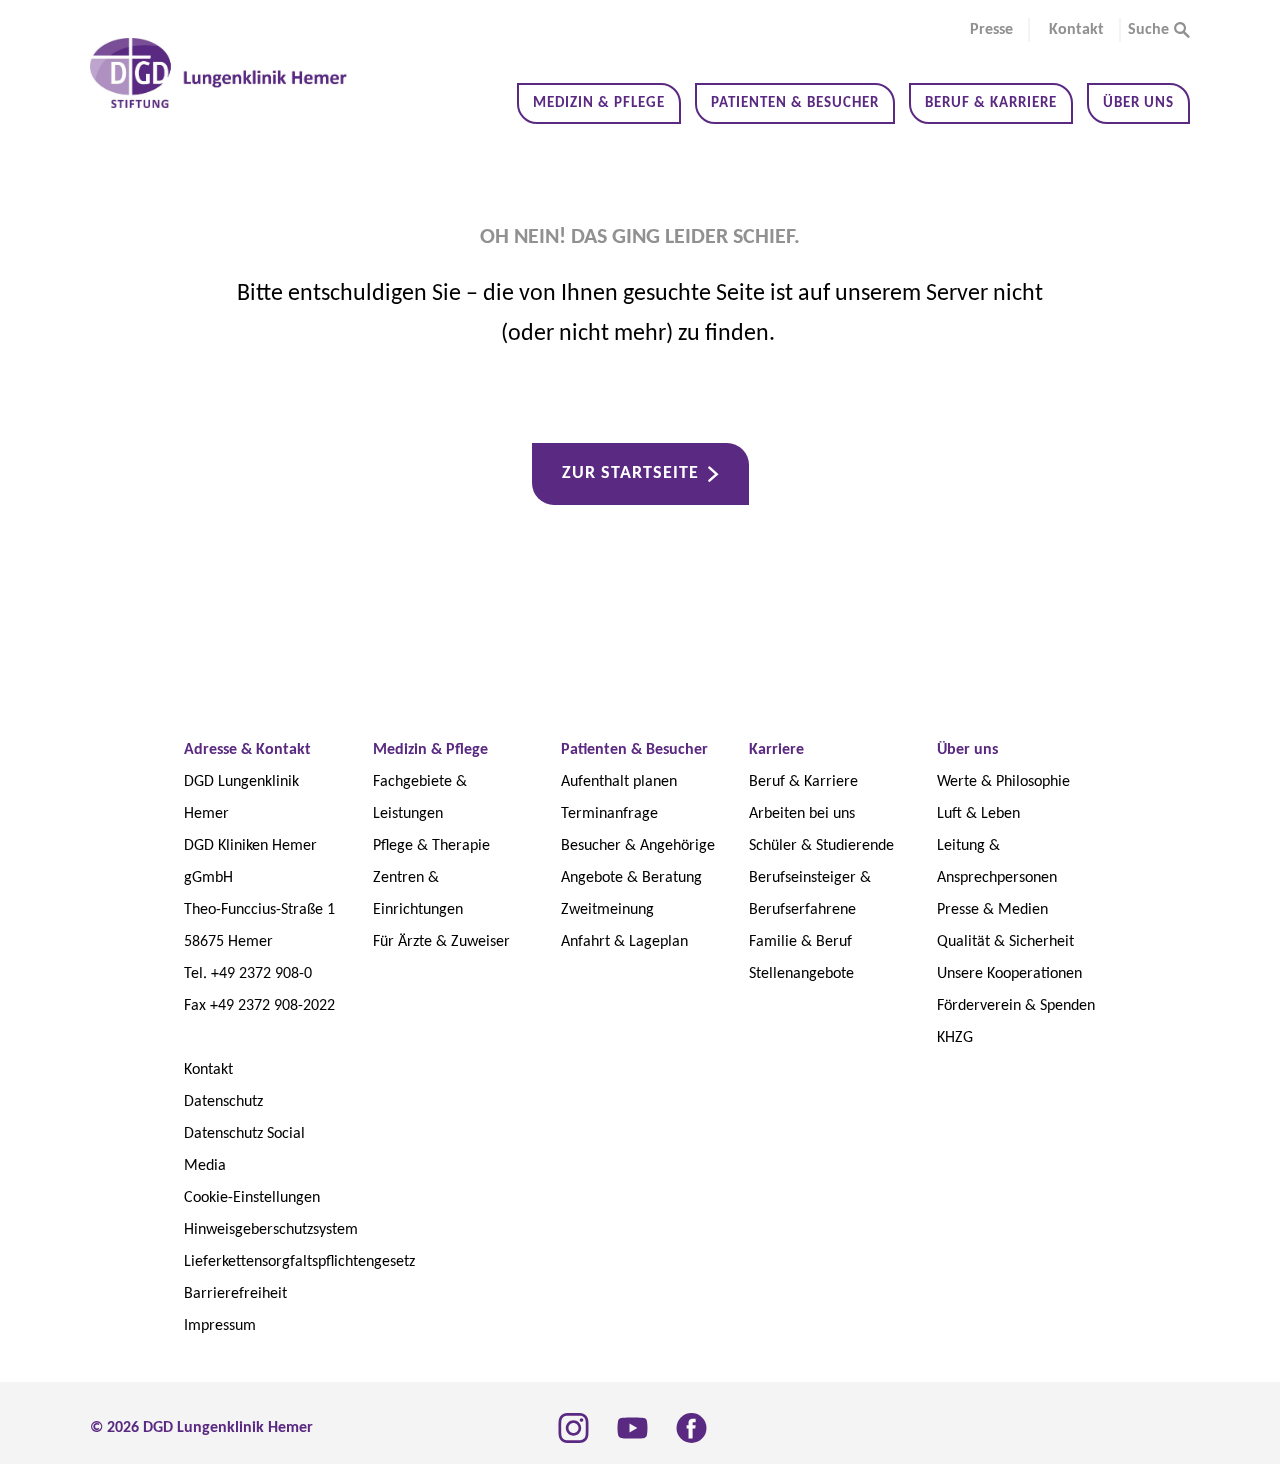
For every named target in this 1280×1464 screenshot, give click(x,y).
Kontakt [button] (1076, 30)
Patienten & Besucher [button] (795, 103)
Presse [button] (991, 30)
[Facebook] (691, 1428)
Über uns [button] (1138, 103)
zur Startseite (630, 473)
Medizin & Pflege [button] (599, 103)
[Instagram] (573, 1428)
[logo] (220, 73)
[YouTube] (632, 1428)
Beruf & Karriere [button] (991, 103)
